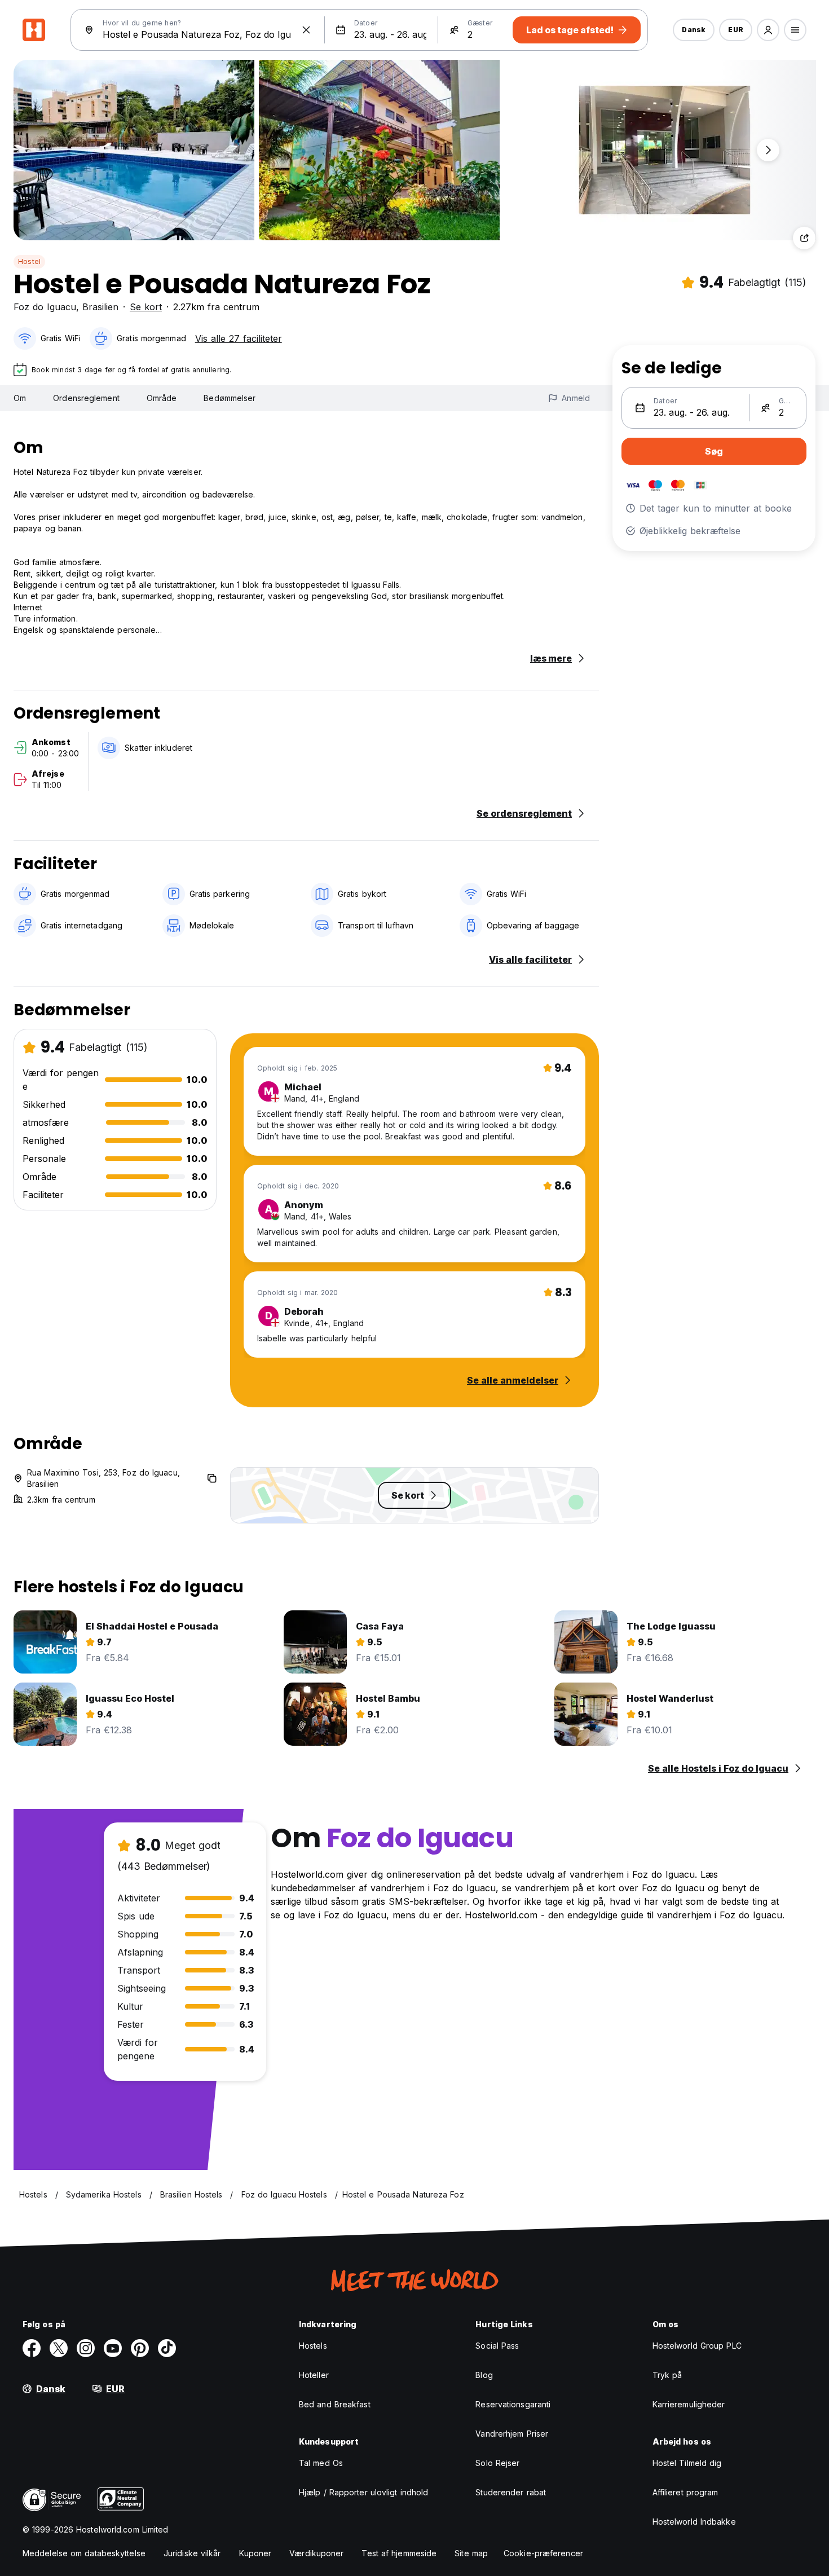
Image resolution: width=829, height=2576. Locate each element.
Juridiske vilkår (192, 2553)
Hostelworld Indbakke (694, 2522)
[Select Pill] (768, 30)
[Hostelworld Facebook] (32, 2348)
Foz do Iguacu (45, 307)
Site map (471, 2553)
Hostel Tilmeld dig (687, 2463)
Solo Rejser (497, 2463)
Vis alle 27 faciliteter (239, 338)
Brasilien (100, 307)
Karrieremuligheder (689, 2404)
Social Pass (497, 2346)
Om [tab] (20, 398)
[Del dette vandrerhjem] (804, 238)
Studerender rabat (511, 2492)
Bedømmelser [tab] (230, 398)
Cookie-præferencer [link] (543, 2553)
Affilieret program (685, 2492)
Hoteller (314, 2375)
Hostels (313, 2346)
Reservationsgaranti (513, 2404)
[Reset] (306, 30)
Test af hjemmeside (399, 2553)
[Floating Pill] (768, 150)
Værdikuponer (316, 2553)
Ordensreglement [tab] (86, 398)
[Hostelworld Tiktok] (167, 2348)
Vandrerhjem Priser (512, 2434)
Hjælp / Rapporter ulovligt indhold (363, 2492)
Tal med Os (321, 2463)
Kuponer (255, 2553)
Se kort (146, 307)
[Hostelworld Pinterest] (140, 2348)
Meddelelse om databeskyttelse (84, 2553)
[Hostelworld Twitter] (59, 2348)
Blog (484, 2375)
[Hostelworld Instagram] (86, 2348)
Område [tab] (162, 398)
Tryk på (667, 2375)
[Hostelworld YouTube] (113, 2348)
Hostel (29, 261)
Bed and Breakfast (335, 2404)
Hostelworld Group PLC (697, 2346)
